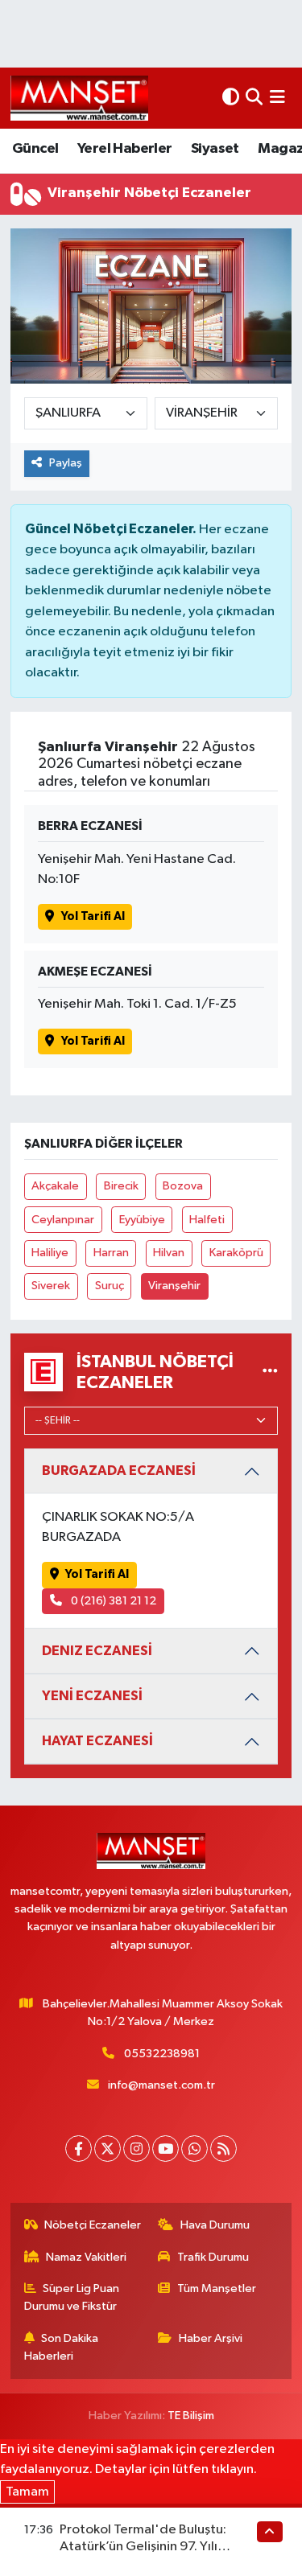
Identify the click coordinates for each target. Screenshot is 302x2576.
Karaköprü (236, 1253)
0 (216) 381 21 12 (112, 1601)
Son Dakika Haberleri (62, 2347)
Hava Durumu (215, 2225)
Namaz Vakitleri (86, 2257)
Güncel (35, 149)
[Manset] (79, 98)
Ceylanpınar (63, 1220)
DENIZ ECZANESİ (97, 1651)
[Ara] (254, 98)
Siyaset (215, 149)
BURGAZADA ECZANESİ (119, 1471)
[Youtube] (165, 2149)
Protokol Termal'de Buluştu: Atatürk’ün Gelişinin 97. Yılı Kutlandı (143, 2547)
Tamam (27, 2492)
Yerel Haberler (125, 149)
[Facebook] (79, 2149)
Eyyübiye (142, 1220)
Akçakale (55, 1186)
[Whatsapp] (194, 2149)
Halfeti (207, 1220)
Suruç (110, 1286)
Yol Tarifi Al (93, 916)
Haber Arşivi (211, 2338)
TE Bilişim (191, 2416)
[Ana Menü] (277, 98)
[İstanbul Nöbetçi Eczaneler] (270, 1372)
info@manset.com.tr (161, 2085)
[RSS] (223, 2149)
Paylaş (66, 463)
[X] (108, 2149)
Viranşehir (174, 1286)
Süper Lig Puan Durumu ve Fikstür (72, 2297)
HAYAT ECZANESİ (97, 1741)
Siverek (51, 1286)
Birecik (121, 1186)
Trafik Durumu (213, 2257)
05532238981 (162, 2054)
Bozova (183, 1186)
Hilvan (169, 1253)
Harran (111, 1253)
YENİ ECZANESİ (92, 1696)
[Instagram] (137, 2149)
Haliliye (50, 1253)
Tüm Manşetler (217, 2288)
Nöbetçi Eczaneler (93, 2225)
